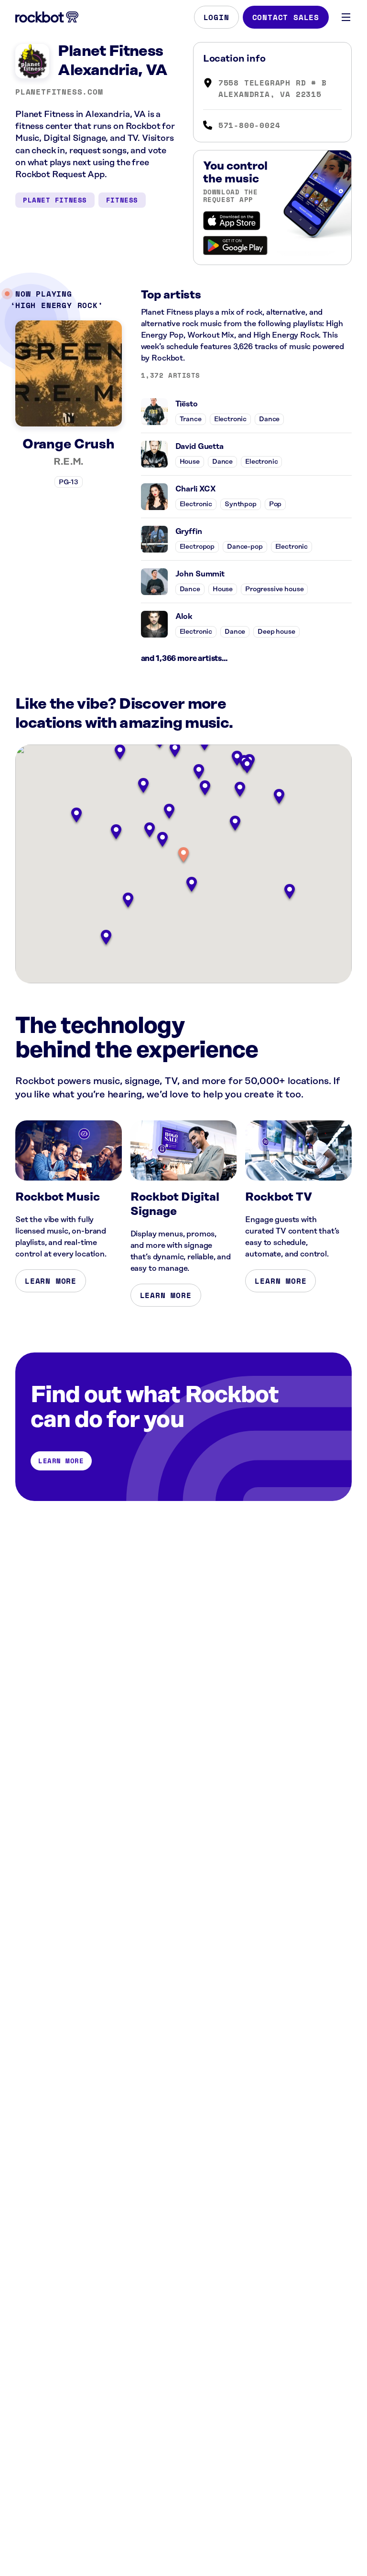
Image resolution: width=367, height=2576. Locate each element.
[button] (183, 856)
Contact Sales (286, 17)
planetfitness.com (59, 92)
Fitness (122, 200)
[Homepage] (47, 17)
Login (216, 17)
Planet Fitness (55, 200)
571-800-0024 (249, 125)
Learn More (51, 1281)
